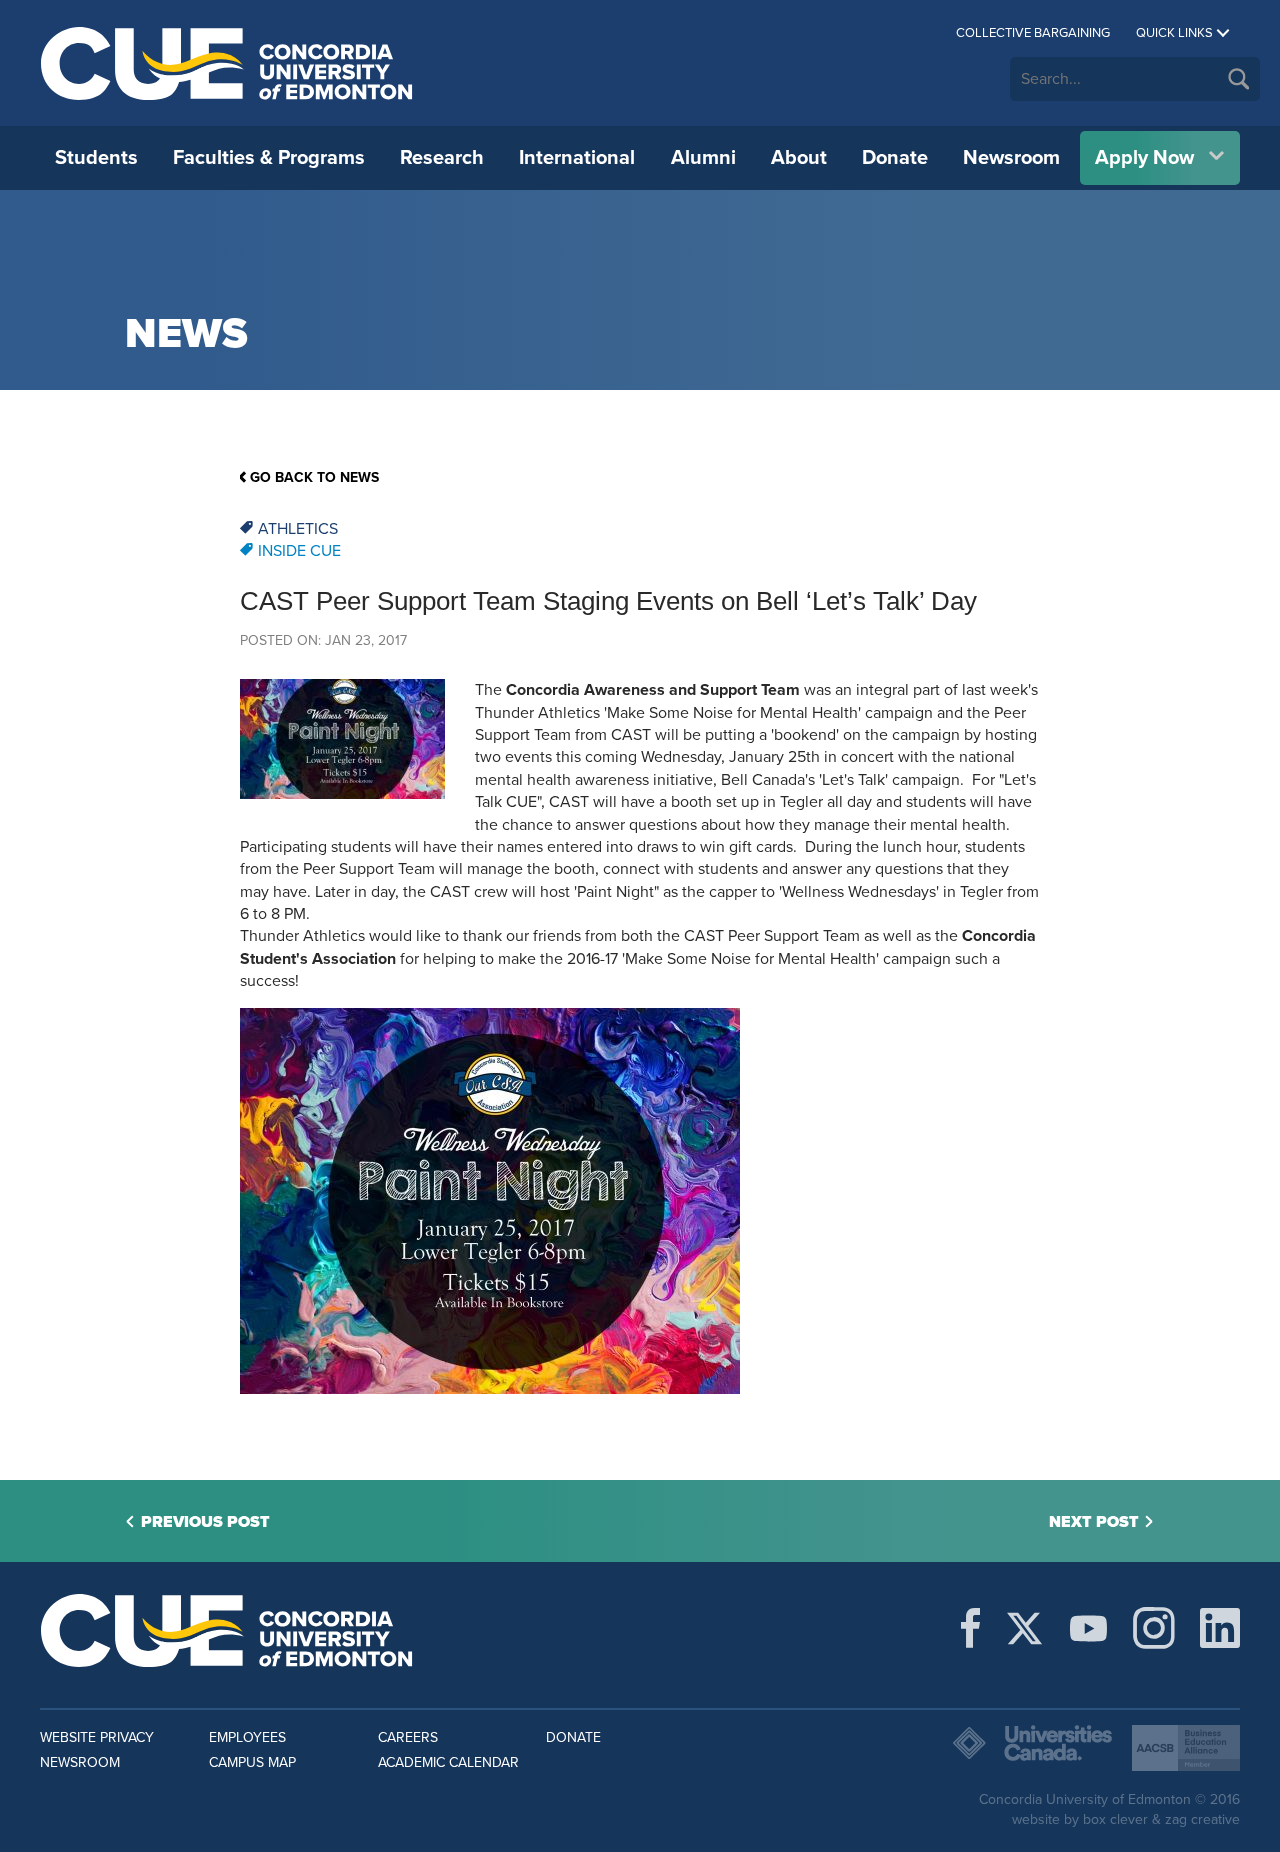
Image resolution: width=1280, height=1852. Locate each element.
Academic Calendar (448, 1762)
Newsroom (1011, 158)
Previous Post (205, 1522)
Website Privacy (97, 1737)
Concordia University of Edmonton (227, 63)
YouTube (1088, 1628)
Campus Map (252, 1762)
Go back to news (314, 477)
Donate (895, 158)
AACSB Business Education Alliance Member (1186, 1748)
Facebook (970, 1628)
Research (442, 158)
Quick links (1174, 33)
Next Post (1094, 1522)
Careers (408, 1737)
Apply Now (1144, 158)
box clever (1115, 1819)
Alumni (703, 158)
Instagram (1154, 1628)
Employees (247, 1737)
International (577, 158)
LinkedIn (1220, 1628)
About (799, 158)
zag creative (1202, 1819)
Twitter (1024, 1628)
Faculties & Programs (269, 158)
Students (96, 158)
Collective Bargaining (1033, 33)
